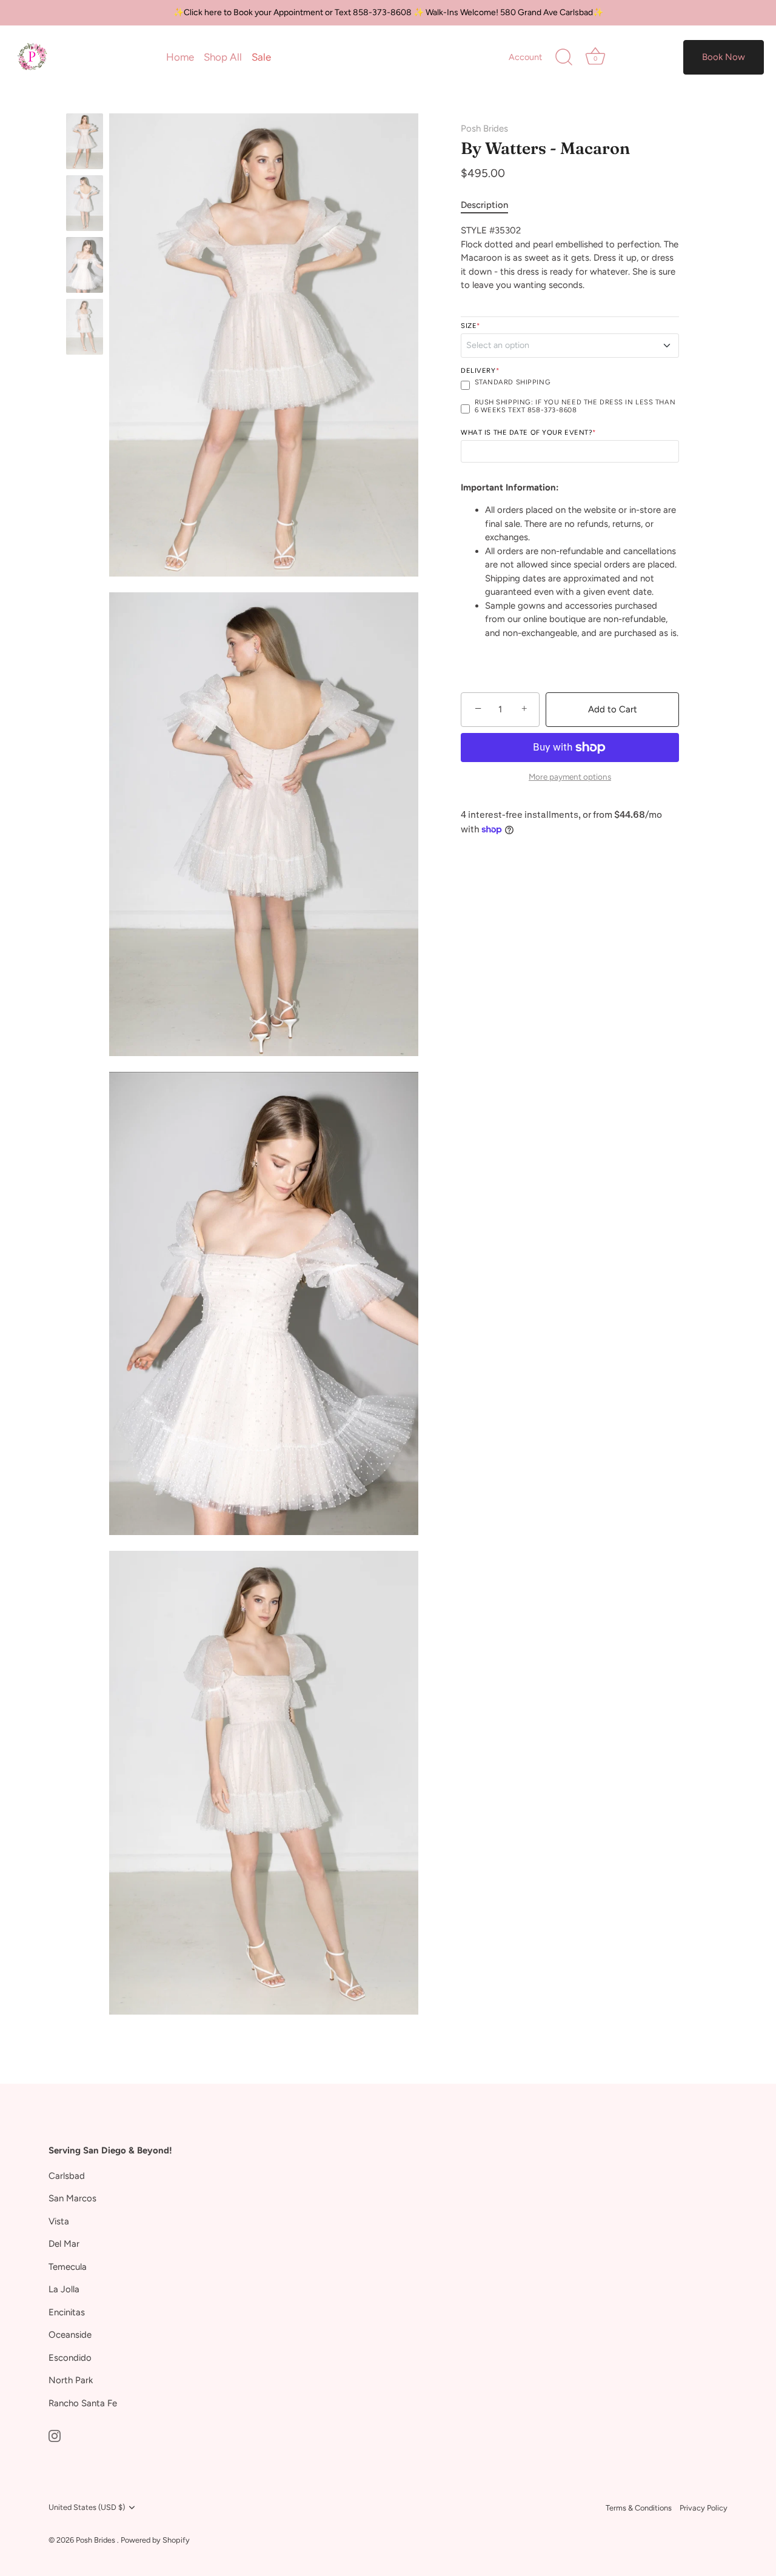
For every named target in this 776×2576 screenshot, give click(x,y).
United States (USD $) (87, 2507)
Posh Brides (484, 129)
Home (180, 57)
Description (484, 205)
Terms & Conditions (639, 2508)
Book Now (724, 57)
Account (525, 57)
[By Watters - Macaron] (85, 141)
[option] (85, 143)
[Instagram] (55, 2435)
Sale (261, 57)
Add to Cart (613, 709)
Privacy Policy (704, 2508)
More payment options (570, 777)
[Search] (564, 58)
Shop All (223, 57)
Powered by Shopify (155, 2540)
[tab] (490, 205)
